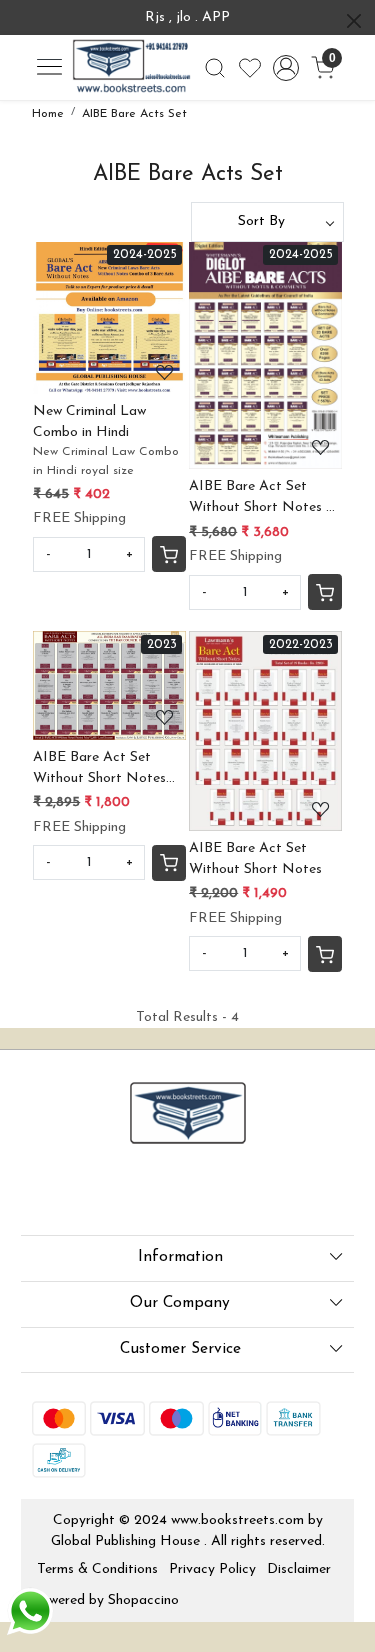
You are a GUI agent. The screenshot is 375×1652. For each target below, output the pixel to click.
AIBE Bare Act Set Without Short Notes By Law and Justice (99, 769)
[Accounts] (286, 68)
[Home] (131, 68)
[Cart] (169, 554)
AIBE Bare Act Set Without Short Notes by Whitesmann (265, 498)
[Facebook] (45, 1193)
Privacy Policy (212, 1569)
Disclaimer (299, 1569)
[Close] (354, 21)
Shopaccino (143, 1600)
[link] (214, 68)
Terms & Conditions (97, 1569)
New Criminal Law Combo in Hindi (89, 422)
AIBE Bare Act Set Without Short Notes (255, 859)
